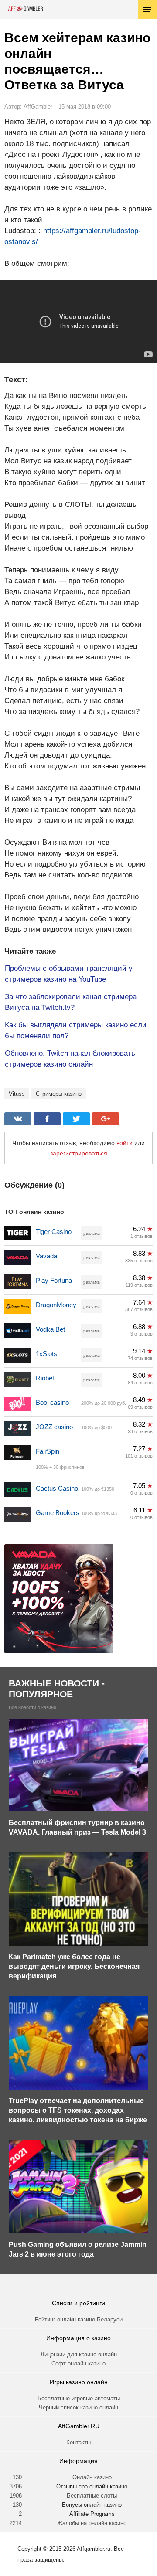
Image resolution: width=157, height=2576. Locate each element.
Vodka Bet (50, 1329)
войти (125, 1143)
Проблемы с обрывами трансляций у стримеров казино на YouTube (69, 974)
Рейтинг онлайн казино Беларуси (79, 2319)
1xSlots (46, 1354)
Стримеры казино (59, 1094)
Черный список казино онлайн (78, 2408)
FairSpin (48, 1451)
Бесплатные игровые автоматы (79, 2398)
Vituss (17, 1094)
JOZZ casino (54, 1427)
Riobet (45, 1378)
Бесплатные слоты (92, 2496)
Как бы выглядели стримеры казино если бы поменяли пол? (76, 1030)
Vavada (46, 1256)
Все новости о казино (32, 1708)
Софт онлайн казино (78, 2364)
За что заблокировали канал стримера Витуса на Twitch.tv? (71, 1002)
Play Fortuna (54, 1280)
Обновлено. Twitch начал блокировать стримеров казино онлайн (70, 1059)
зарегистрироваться (79, 1153)
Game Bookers (58, 1513)
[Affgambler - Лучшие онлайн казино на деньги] (26, 9)
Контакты (78, 2442)
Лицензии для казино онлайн (79, 2354)
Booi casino (52, 1402)
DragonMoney (56, 1305)
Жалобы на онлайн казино (92, 2523)
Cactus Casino (57, 1488)
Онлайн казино (92, 2477)
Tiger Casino (54, 1232)
